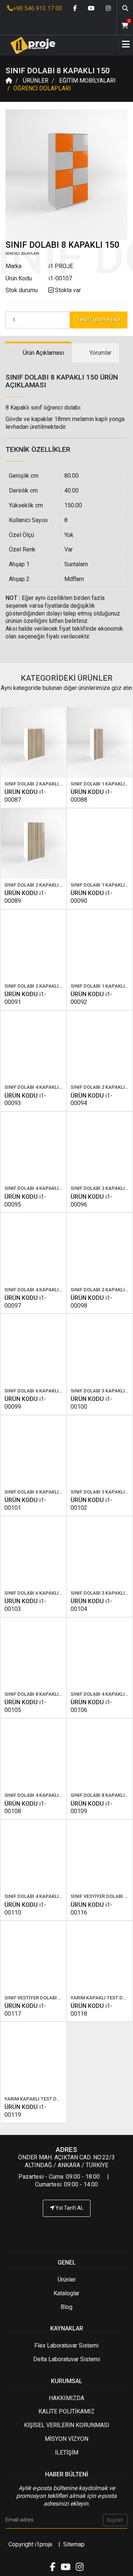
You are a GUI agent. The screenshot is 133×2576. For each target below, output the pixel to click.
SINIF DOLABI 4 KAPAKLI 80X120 (40, 1087)
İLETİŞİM (67, 2452)
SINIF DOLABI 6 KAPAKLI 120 (36, 1391)
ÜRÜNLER (36, 81)
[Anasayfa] (30, 45)
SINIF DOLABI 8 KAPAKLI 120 (36, 1694)
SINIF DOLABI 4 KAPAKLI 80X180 (40, 1290)
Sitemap (74, 2544)
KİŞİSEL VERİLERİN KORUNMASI (67, 2425)
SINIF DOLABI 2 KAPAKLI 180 (36, 986)
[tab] (39, 353)
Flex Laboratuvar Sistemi (66, 2345)
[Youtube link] (91, 9)
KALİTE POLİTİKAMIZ (66, 2411)
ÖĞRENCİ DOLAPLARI (42, 88)
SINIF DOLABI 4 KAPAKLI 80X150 (40, 1188)
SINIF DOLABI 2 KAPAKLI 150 (36, 885)
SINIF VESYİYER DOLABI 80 (100, 1896)
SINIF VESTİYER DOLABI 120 (35, 1998)
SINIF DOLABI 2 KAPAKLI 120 (36, 784)
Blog (66, 2307)
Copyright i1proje (30, 2544)
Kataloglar (66, 2293)
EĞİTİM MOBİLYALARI (87, 81)
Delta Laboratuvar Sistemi (67, 2359)
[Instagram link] (108, 9)
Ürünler (67, 2280)
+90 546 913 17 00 (37, 8)
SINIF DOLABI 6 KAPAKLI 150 (36, 1492)
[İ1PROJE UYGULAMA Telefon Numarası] (66, 2230)
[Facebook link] (75, 9)
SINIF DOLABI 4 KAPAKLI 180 (36, 1896)
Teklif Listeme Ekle (99, 320)
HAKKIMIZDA (66, 2398)
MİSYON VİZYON (66, 2439)
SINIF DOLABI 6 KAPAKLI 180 (36, 1593)
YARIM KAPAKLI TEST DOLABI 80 (40, 2099)
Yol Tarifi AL (69, 2208)
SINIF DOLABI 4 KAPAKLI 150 (36, 1795)
